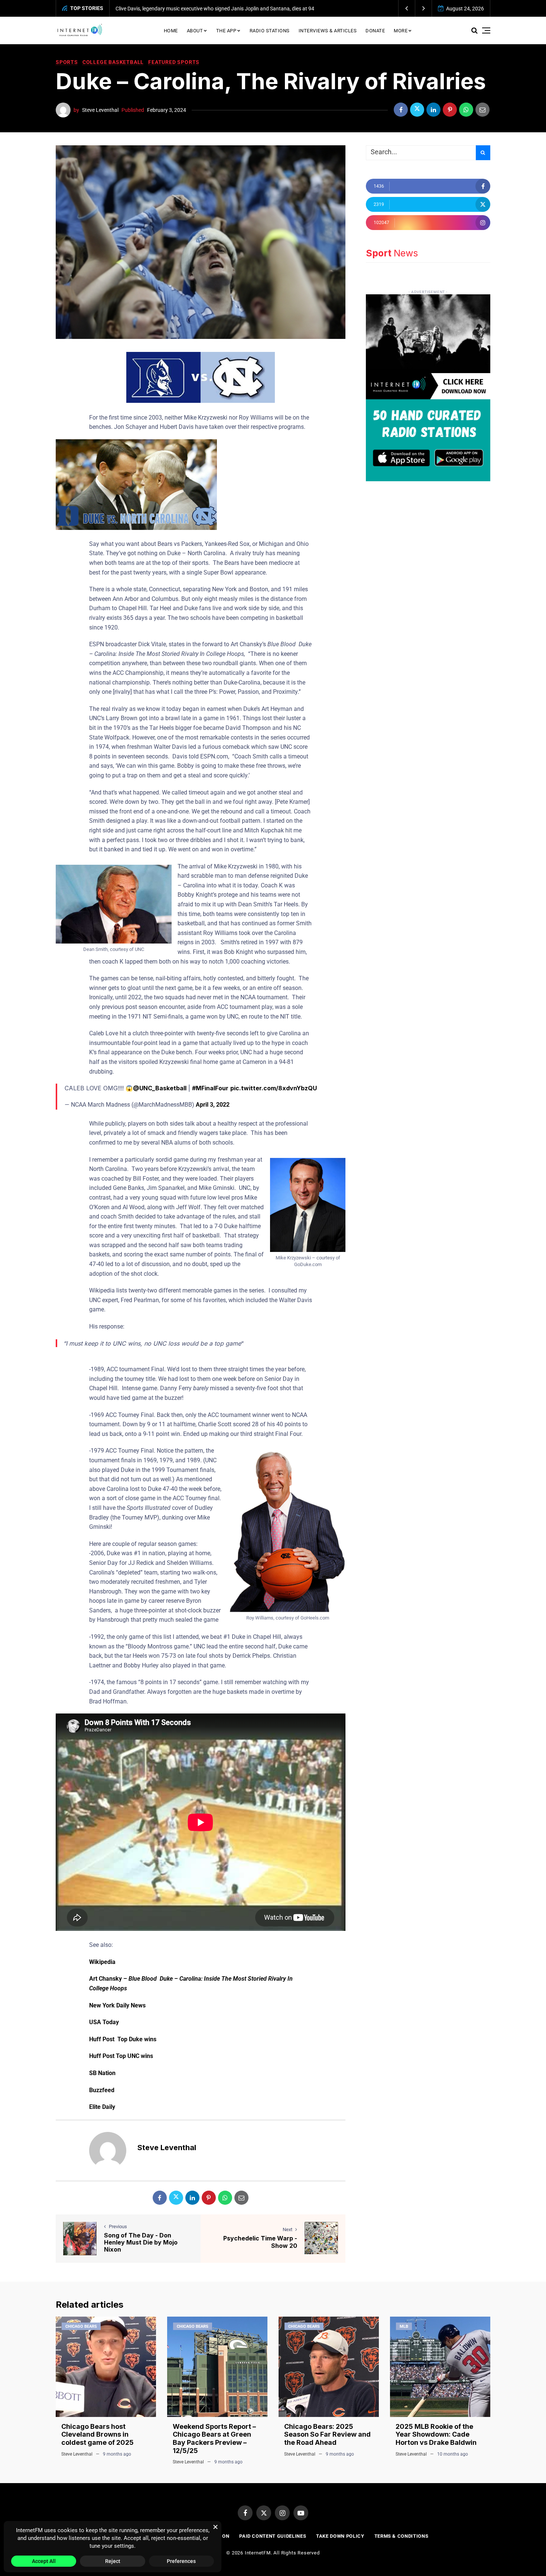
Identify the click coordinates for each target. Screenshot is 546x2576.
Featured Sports (174, 62)
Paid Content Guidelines (273, 2536)
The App (226, 31)
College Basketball (113, 62)
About (195, 31)
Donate (375, 31)
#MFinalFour (210, 1088)
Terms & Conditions (402, 2536)
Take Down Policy (340, 2536)
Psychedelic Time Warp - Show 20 (260, 2242)
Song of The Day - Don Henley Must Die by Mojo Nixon (141, 2242)
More (401, 31)
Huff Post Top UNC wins (121, 2056)
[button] (407, 8)
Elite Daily (102, 2107)
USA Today (104, 2022)
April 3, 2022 (213, 1105)
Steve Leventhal (100, 110)
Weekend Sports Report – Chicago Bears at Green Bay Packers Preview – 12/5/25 (214, 2439)
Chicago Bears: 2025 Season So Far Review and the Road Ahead (327, 2434)
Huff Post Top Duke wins (123, 2039)
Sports (67, 62)
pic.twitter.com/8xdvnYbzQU (274, 1088)
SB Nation (102, 2073)
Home (171, 31)
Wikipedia (102, 1962)
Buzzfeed (102, 2090)
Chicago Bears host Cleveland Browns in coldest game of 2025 (97, 2434)
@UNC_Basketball (160, 1088)
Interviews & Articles (328, 31)
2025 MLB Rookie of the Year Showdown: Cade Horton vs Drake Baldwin (436, 2434)
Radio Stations (270, 31)
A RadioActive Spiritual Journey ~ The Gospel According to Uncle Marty (197, 9)
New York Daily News (117, 2005)
